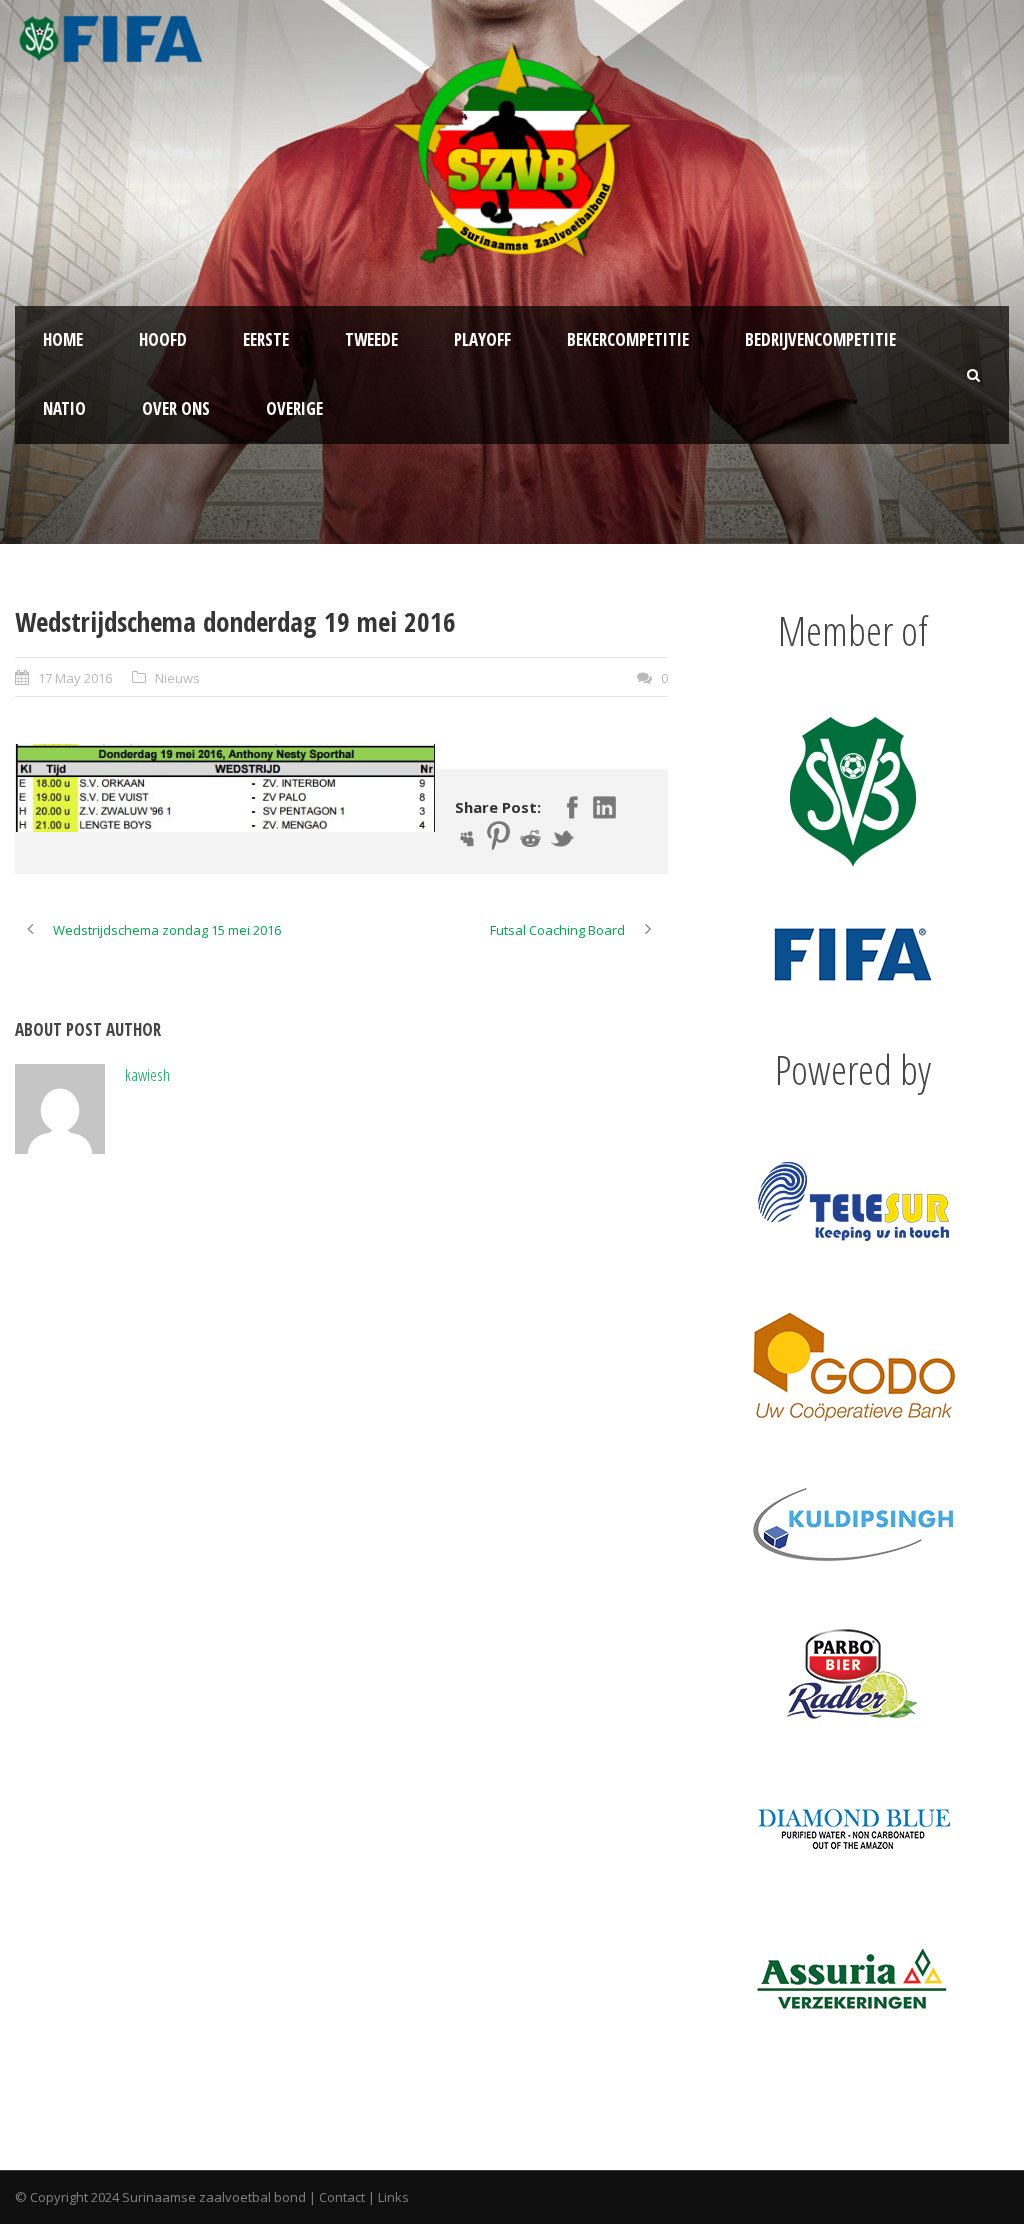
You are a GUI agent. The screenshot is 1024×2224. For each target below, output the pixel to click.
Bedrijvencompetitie (820, 339)
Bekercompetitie (628, 339)
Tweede (371, 339)
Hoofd (163, 339)
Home (63, 339)
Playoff (482, 339)
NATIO (64, 408)
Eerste (266, 339)
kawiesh (147, 1074)
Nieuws (177, 678)
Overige (294, 408)
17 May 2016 (75, 678)
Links (393, 2197)
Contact (342, 2197)
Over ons (176, 408)
